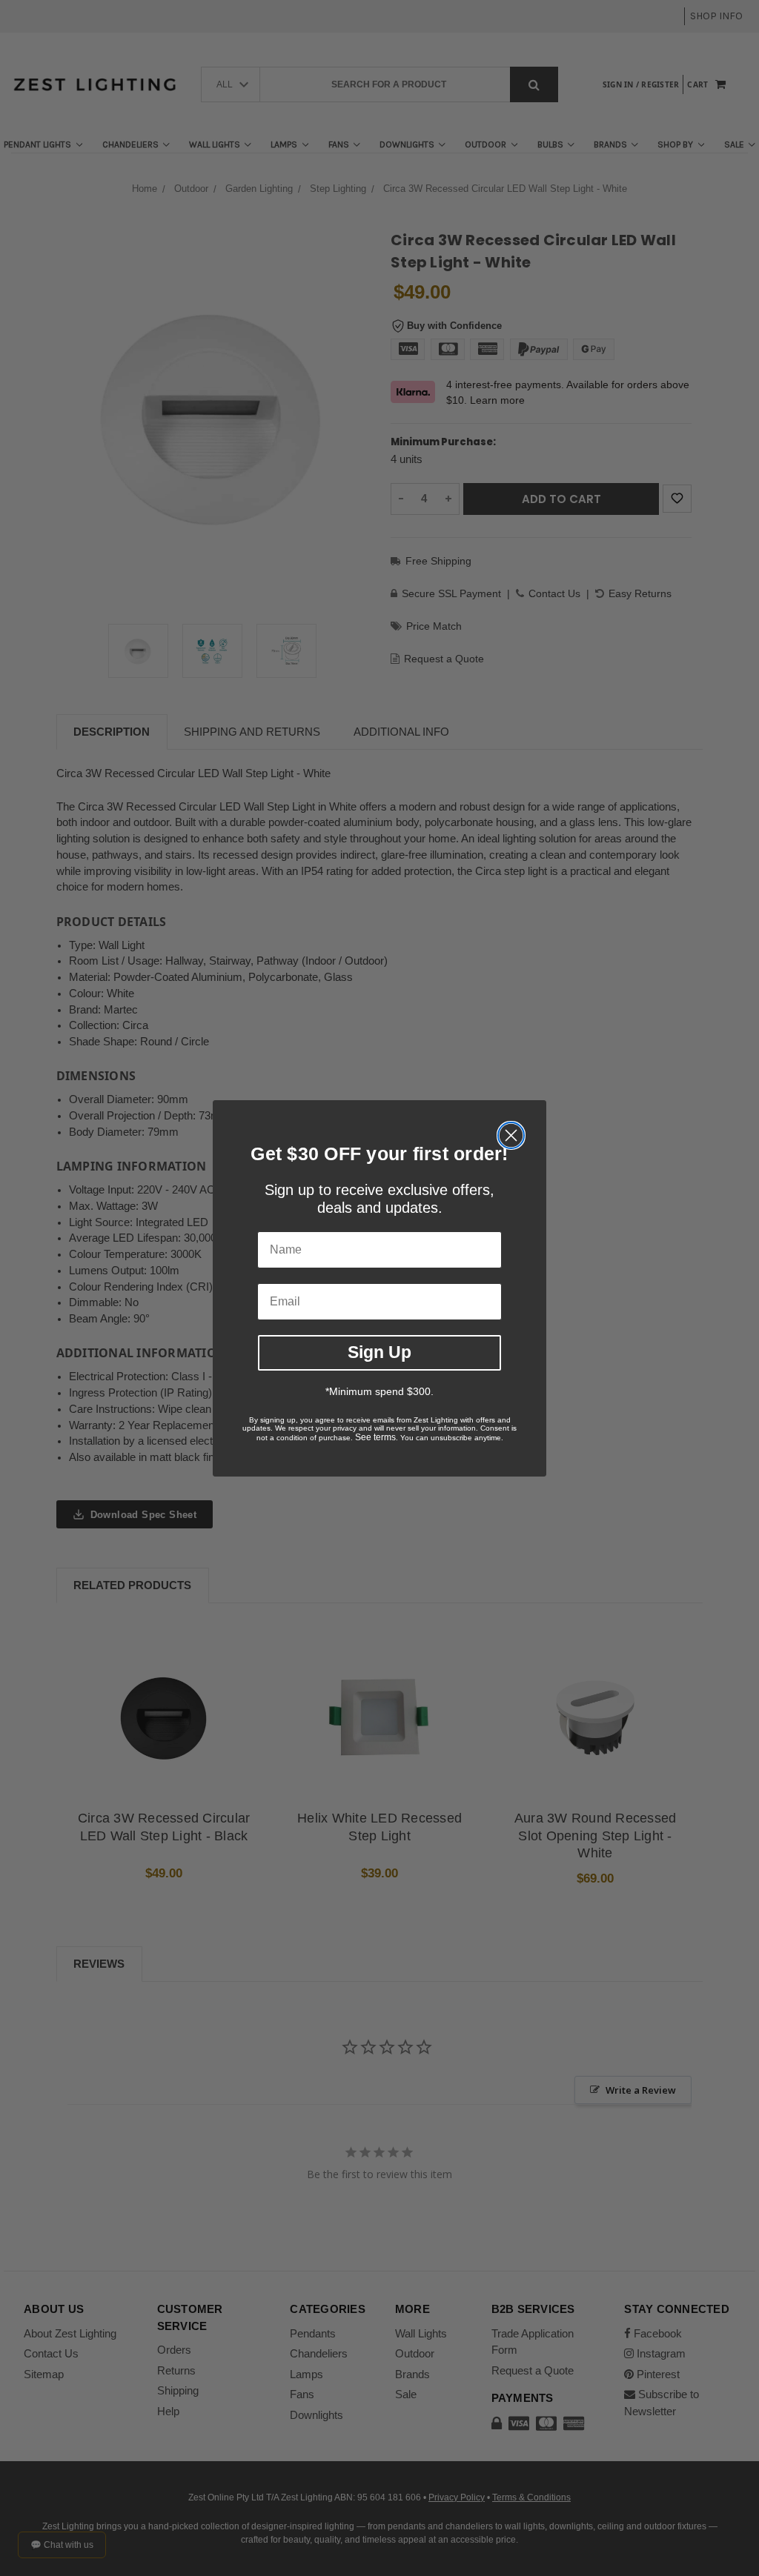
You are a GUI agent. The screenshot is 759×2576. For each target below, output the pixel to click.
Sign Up (379, 1352)
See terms (375, 1437)
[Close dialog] (511, 1135)
